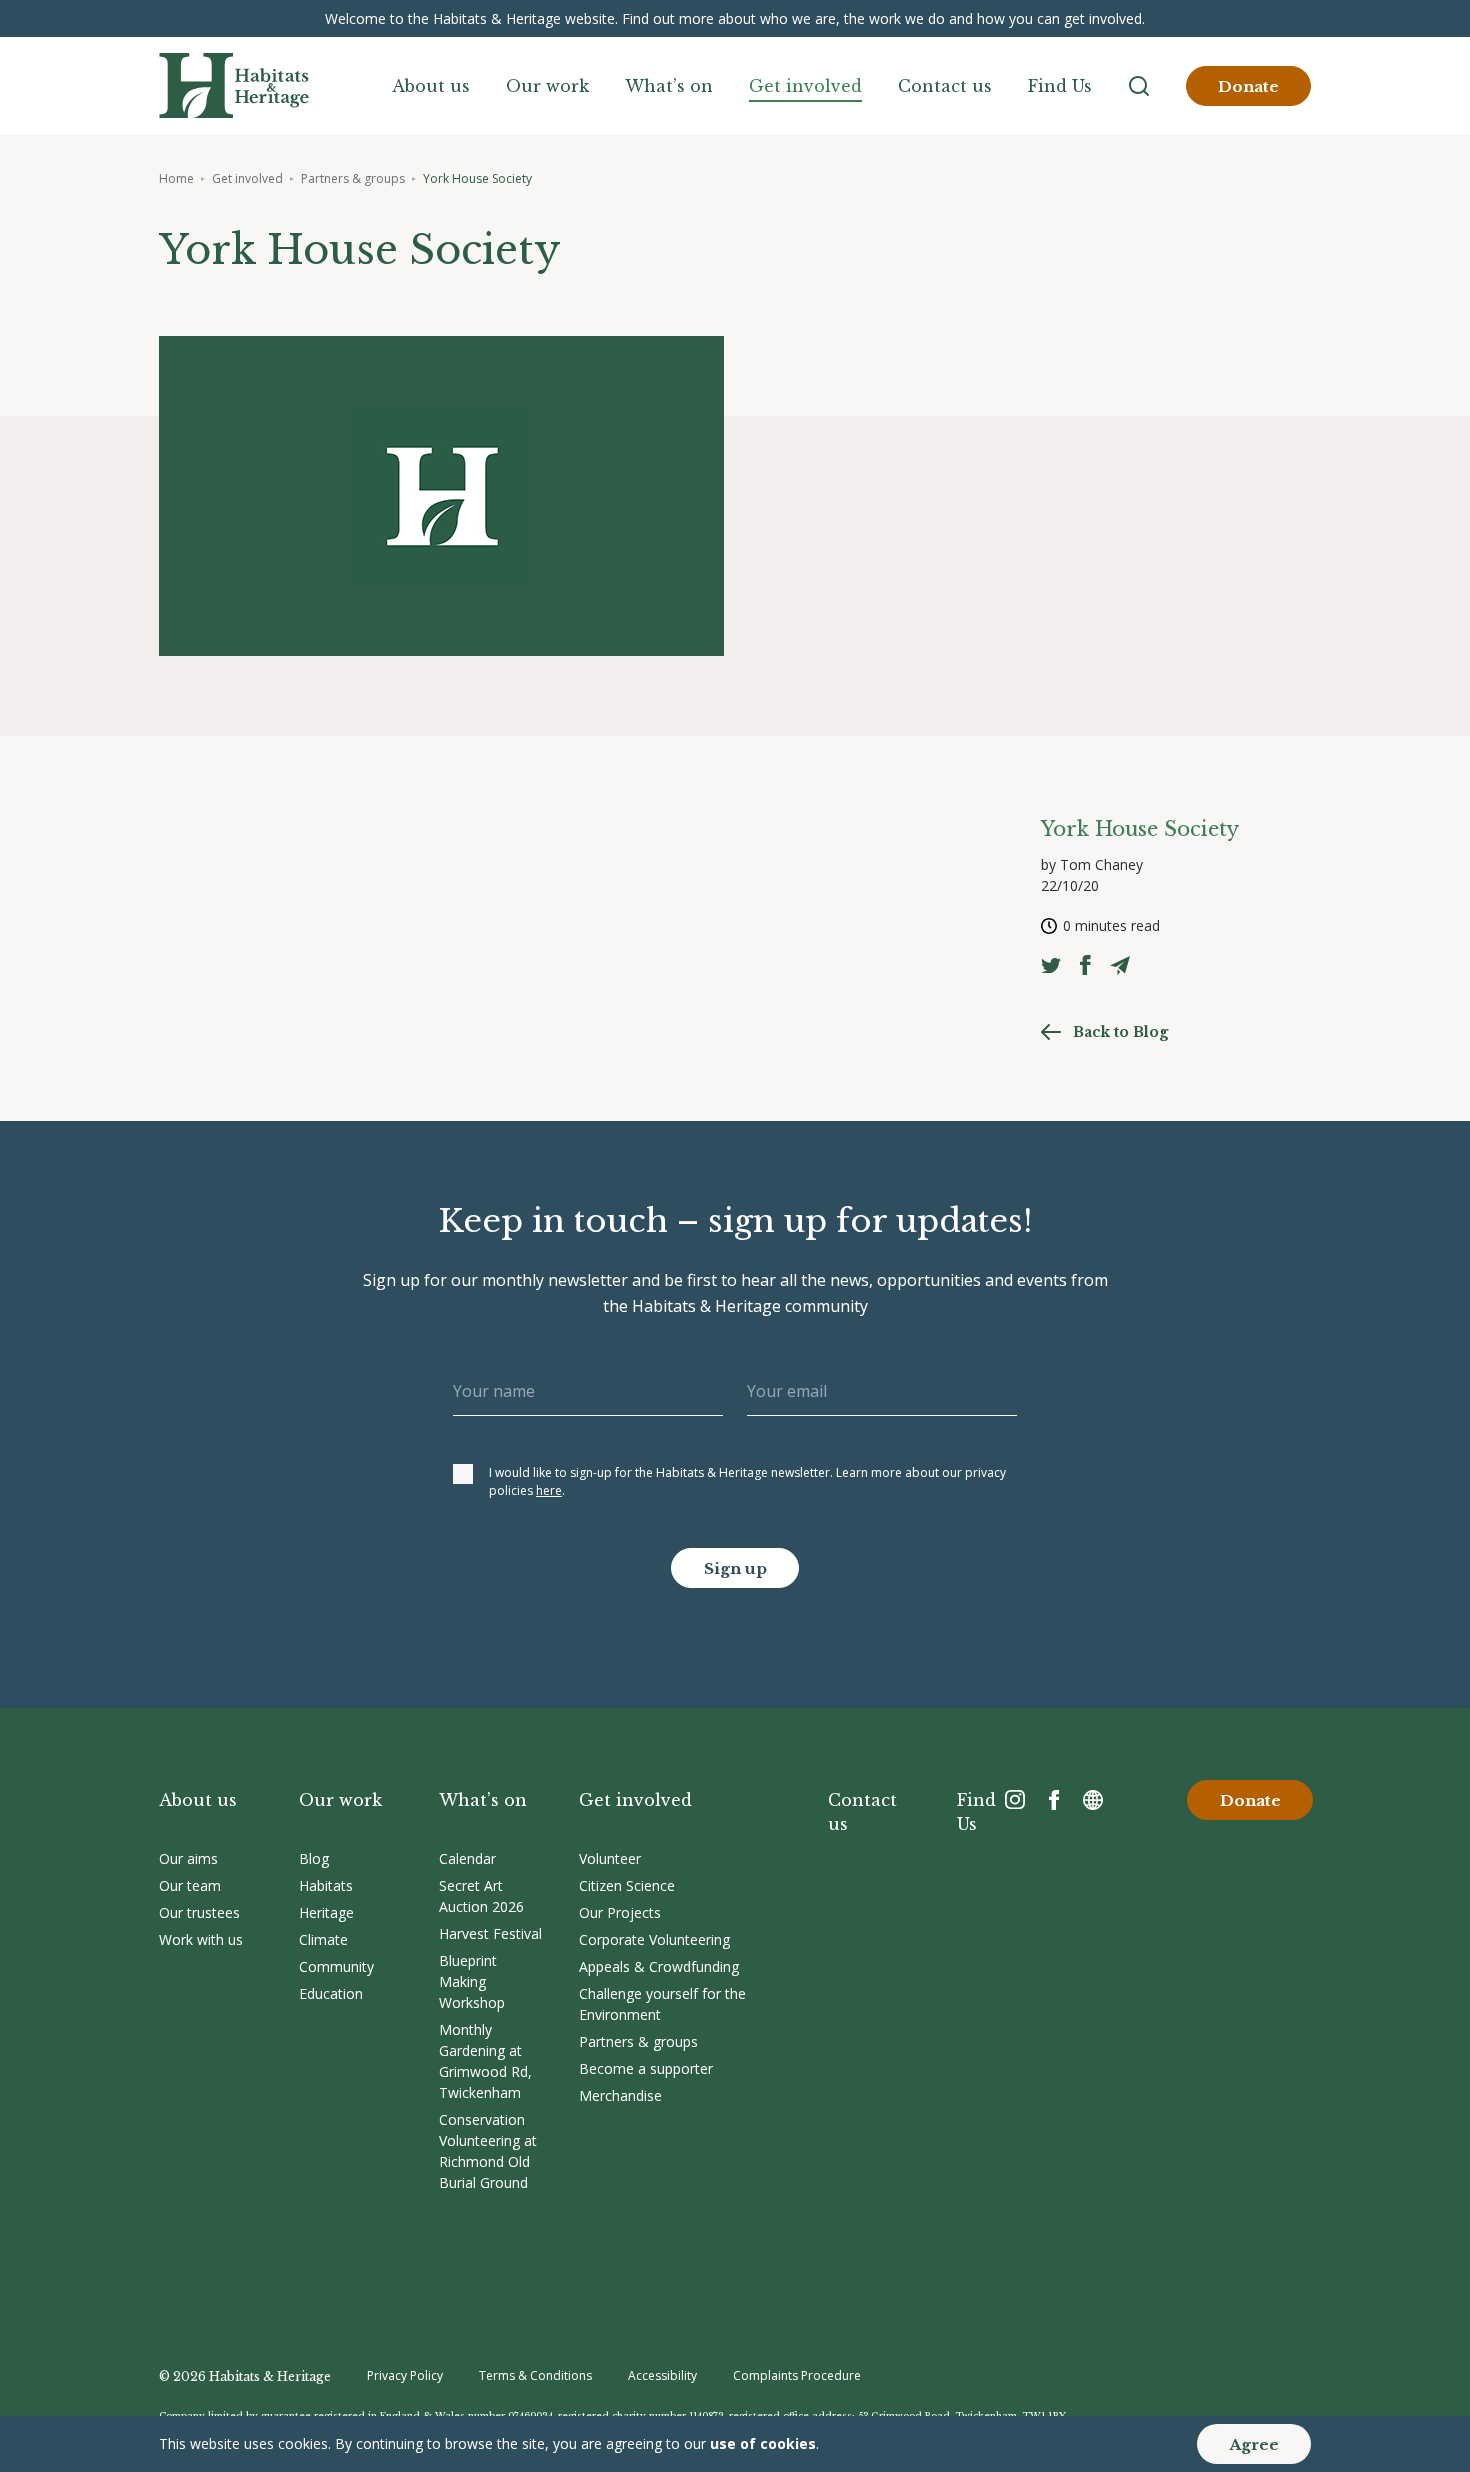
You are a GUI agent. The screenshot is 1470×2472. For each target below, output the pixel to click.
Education (331, 1993)
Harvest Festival (490, 1933)
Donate (1248, 86)
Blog (314, 1858)
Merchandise (620, 2095)
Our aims (188, 1858)
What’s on (669, 86)
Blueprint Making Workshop (472, 1981)
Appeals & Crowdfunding (659, 1966)
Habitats (326, 1885)
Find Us (1060, 86)
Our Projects (620, 1912)
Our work (547, 86)
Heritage (326, 1912)
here (549, 1490)
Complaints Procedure (797, 2375)
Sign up (735, 1568)
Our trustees (199, 1912)
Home (176, 178)
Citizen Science (627, 1885)
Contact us (945, 86)
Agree (1254, 2444)
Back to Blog (1120, 1032)
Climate (323, 1939)
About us (431, 86)
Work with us (201, 1939)
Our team (190, 1885)
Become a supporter (646, 2068)
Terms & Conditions (535, 2375)
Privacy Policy (405, 2375)
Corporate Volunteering (654, 1939)
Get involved (805, 86)
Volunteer (610, 1858)
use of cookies (763, 2443)
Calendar (467, 1858)
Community (336, 1966)
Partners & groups (353, 178)
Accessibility (662, 2375)
